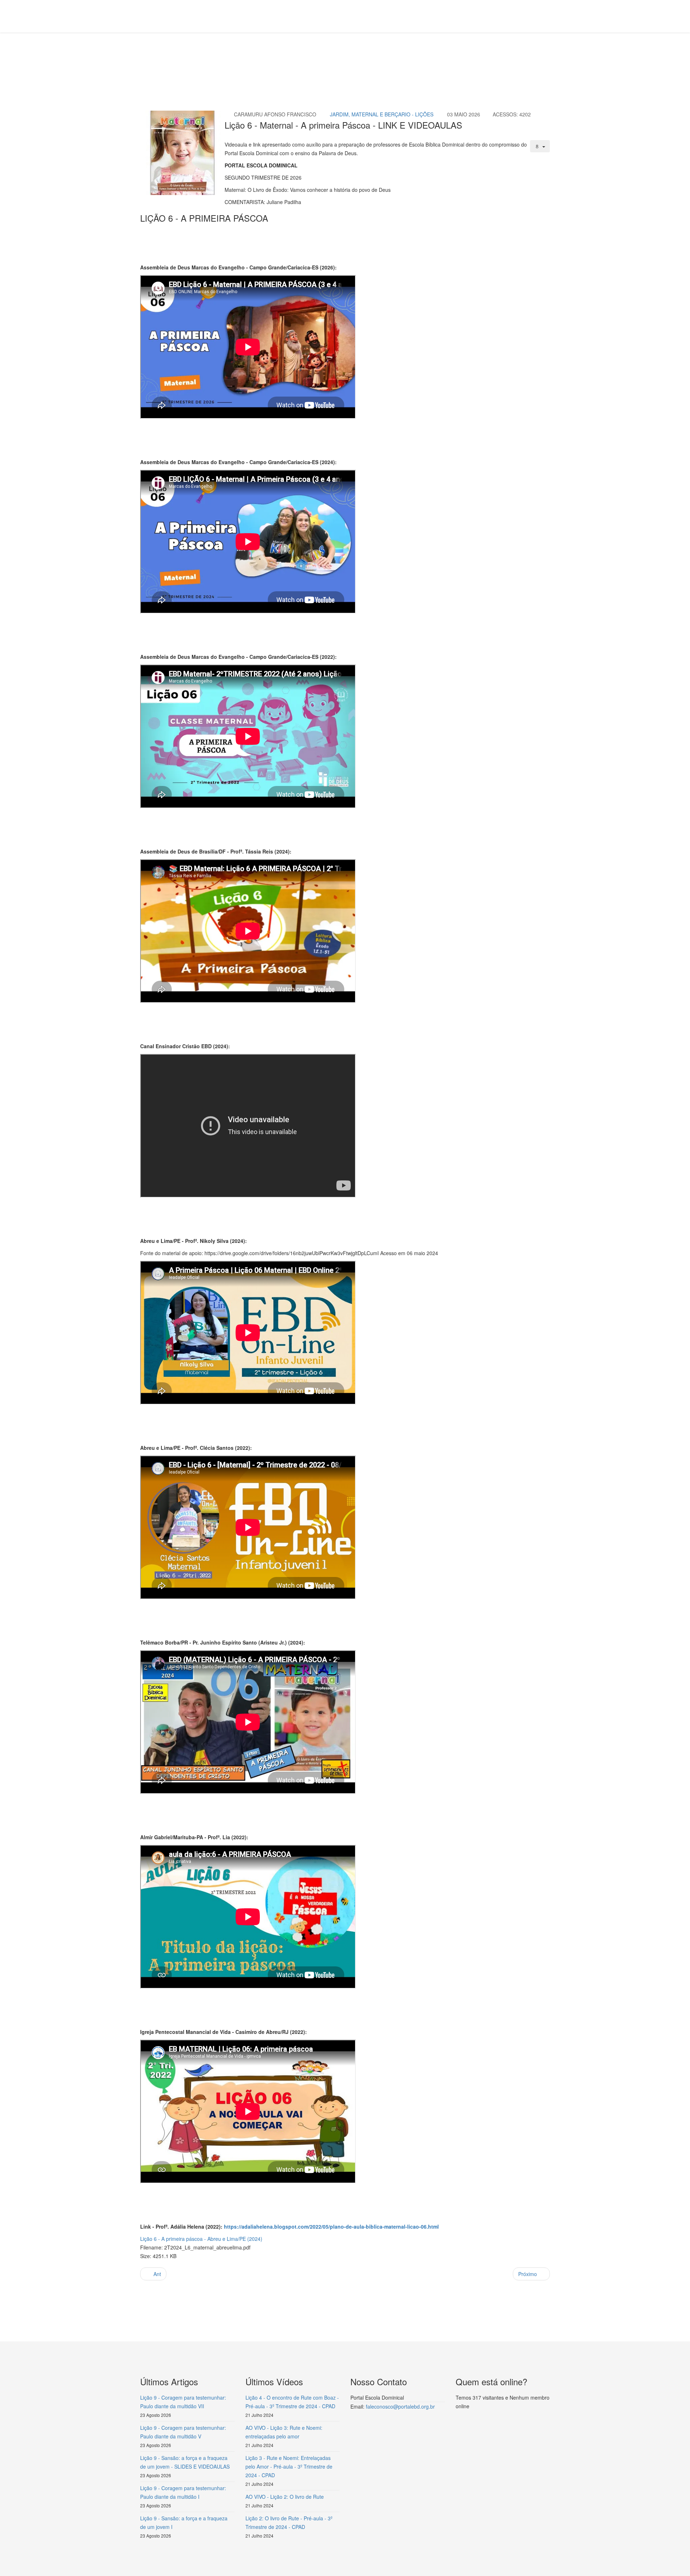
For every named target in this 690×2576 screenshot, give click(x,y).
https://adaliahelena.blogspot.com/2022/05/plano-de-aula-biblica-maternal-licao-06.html (331, 2226)
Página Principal (196, 60)
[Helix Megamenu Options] (547, 16)
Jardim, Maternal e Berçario (277, 60)
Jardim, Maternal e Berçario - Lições (382, 114)
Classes (230, 60)
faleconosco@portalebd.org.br (400, 2406)
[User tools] (540, 146)
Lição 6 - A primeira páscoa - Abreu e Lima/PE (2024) (201, 2239)
